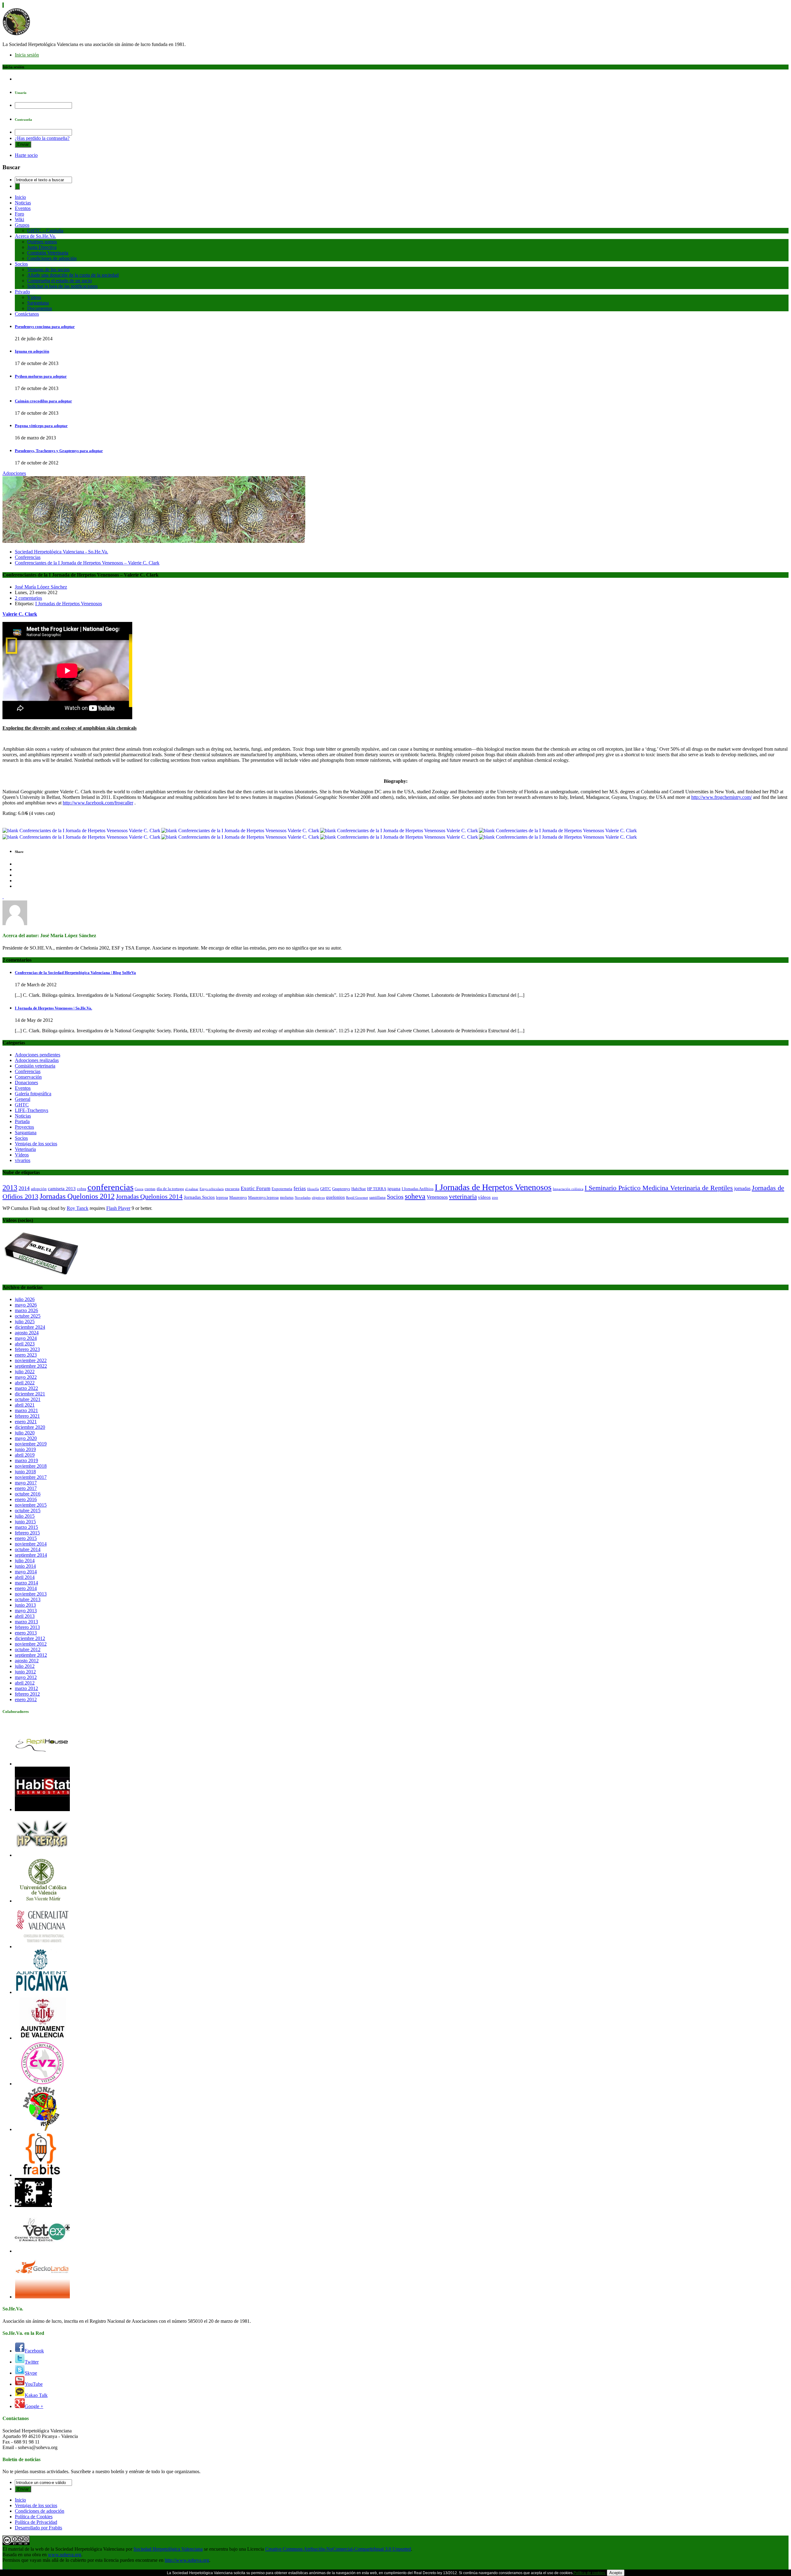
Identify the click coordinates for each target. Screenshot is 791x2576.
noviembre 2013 (31, 1594)
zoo (495, 1197)
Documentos (40, 308)
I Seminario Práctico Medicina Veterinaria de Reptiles (659, 1188)
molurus (287, 1197)
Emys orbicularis (212, 1189)
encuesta (232, 1189)
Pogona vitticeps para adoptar (41, 426)
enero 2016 (26, 1499)
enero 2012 (26, 1699)
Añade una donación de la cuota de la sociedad (73, 275)
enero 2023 (26, 1355)
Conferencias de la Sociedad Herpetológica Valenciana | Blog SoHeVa (75, 973)
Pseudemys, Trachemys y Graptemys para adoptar (59, 451)
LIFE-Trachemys (32, 1110)
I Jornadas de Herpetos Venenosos (69, 604)
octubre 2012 (28, 1649)
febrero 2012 (27, 1694)
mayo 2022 (26, 1377)
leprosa (222, 1197)
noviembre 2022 (31, 1360)
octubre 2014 (28, 1549)
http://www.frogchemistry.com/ (721, 797)
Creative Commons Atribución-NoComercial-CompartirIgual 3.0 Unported (338, 2549)
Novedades (303, 1198)
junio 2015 (25, 1522)
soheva (415, 1196)
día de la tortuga (170, 1189)
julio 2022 (25, 1372)
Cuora (139, 1189)
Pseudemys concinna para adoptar (45, 327)
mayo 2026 (26, 1305)
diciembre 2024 (30, 1327)
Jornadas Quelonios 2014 (149, 1197)
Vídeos (34, 297)
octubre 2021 (28, 1399)
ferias (300, 1188)
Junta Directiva (42, 247)
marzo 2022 (26, 1388)
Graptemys (341, 1189)
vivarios (23, 1160)
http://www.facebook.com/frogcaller (98, 803)
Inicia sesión (27, 55)
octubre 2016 (28, 1494)
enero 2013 (26, 1633)
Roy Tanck (78, 1208)
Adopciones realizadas (37, 1060)
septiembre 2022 (31, 1366)
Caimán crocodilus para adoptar (43, 401)
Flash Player (118, 1208)
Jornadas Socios (199, 1197)
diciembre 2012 (30, 1638)
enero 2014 (26, 1588)
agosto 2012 (27, 1661)
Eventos (23, 208)
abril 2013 (25, 1616)
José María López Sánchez (41, 587)
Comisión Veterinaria (48, 253)
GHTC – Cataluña (45, 231)
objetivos (318, 1198)
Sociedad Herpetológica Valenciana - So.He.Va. (61, 552)
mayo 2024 (26, 1338)
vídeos (484, 1197)
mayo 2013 (26, 1611)
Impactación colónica (568, 1189)
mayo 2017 (26, 1483)
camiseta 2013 (62, 1189)
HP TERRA (377, 1189)
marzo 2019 (26, 1460)
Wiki (19, 219)
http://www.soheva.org (187, 2560)
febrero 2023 (27, 1349)
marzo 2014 (26, 1583)
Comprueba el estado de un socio (59, 281)
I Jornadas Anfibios (418, 1189)
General (23, 1099)
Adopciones (14, 473)
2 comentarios (28, 598)
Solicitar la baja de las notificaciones (62, 286)
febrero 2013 (27, 1627)
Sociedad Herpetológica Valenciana (168, 2549)
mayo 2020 (26, 1438)
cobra (82, 1189)
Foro (19, 214)
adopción (39, 1189)
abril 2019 (25, 1455)
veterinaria (463, 1197)
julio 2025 (25, 1322)
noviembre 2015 (31, 1505)
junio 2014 (25, 1566)
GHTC (22, 1105)
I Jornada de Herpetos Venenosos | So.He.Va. (53, 1008)
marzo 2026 (26, 1310)
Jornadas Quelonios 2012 (77, 1196)
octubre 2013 (28, 1599)
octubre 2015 (28, 1510)
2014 (24, 1188)
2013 (10, 1187)
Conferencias (28, 557)
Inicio (20, 197)
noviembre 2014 (31, 1544)
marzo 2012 (26, 1688)
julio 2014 (25, 1561)
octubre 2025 (28, 1316)
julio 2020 (25, 1433)
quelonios (335, 1197)
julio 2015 (25, 1516)
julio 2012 (25, 1666)
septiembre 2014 (31, 1555)
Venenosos (437, 1197)
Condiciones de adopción (52, 258)
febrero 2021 (27, 1416)
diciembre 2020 (30, 1427)
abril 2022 (25, 1383)
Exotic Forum (256, 1188)
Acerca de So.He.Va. (35, 236)
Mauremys (238, 1197)
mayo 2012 (26, 1677)
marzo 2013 (26, 1622)
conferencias (110, 1187)
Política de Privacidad (36, 2522)
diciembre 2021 (30, 1394)
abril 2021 (25, 1405)
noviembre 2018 (31, 1466)
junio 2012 (25, 1672)
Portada (22, 1121)
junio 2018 (25, 1472)
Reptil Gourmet (357, 1198)
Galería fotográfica (33, 1094)
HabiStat (359, 1189)
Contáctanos (27, 314)
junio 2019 (25, 1449)
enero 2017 (26, 1488)
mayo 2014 (26, 1572)
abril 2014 (25, 1577)
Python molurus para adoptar (41, 376)
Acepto (616, 2573)
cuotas (150, 1189)
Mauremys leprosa (263, 1197)
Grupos (22, 225)
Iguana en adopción (32, 351)
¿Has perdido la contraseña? (42, 138)
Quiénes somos (42, 242)
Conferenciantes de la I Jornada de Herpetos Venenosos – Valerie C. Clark (87, 563)
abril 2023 (25, 1344)
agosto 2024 (27, 1333)
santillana (377, 1197)
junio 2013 (25, 1605)
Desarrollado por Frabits (38, 2528)
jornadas (742, 1189)
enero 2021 (26, 1422)
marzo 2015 (26, 1527)
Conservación (28, 1077)
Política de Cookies (34, 2517)
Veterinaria (25, 1149)
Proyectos (24, 1127)
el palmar (192, 1189)
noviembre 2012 (31, 1644)
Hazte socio (26, 155)
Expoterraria (282, 1189)
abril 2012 (25, 1683)
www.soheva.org (65, 2555)
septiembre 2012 (31, 1655)
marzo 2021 (26, 1410)
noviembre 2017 (31, 1477)
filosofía (313, 1189)
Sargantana (38, 303)
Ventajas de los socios (48, 269)
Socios (21, 264)
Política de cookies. (590, 2573)
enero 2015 (26, 1538)
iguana (394, 1189)
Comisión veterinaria (35, 1066)
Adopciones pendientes (38, 1055)
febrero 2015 (27, 1533)
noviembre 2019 (31, 1444)
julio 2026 (25, 1299)
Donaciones (26, 1082)
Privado (22, 292)
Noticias (23, 203)
